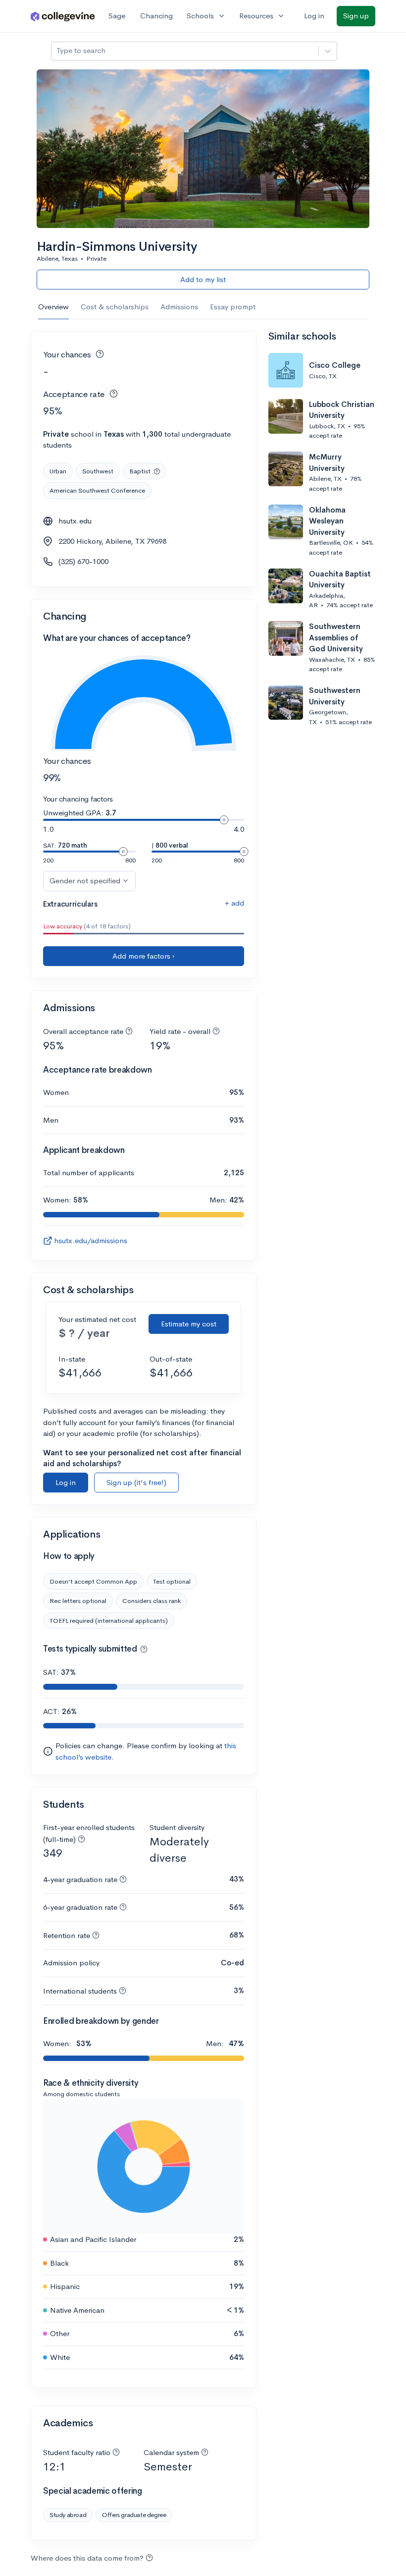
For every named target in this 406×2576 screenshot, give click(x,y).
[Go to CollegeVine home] (63, 16)
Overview (53, 307)
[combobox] (57, 51)
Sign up (356, 16)
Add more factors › (144, 956)
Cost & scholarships (115, 307)
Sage (117, 16)
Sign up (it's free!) (136, 1482)
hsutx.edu (75, 521)
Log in (314, 16)
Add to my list (203, 279)
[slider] (224, 820)
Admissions (179, 307)
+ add (234, 903)
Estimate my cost (189, 1324)
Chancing (156, 16)
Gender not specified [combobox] (85, 881)
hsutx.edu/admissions (91, 1240)
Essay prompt (233, 307)
